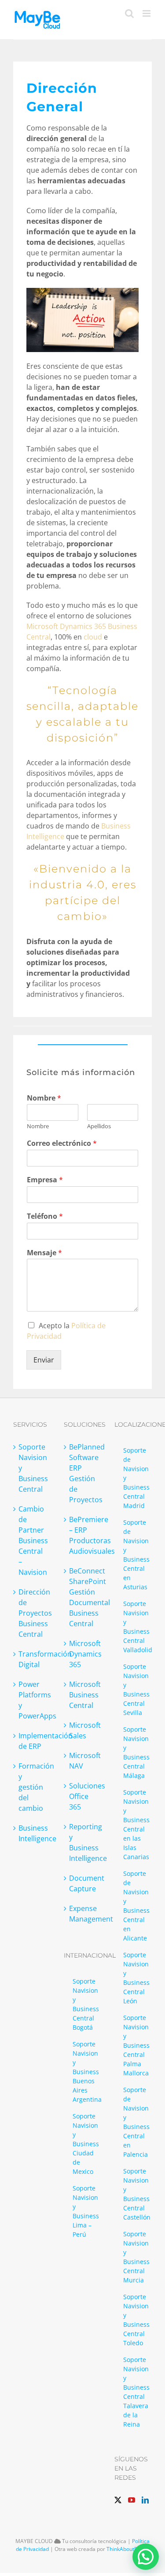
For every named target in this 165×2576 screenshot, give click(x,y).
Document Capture (83, 1883)
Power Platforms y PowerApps (32, 1700)
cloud (93, 637)
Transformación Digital (32, 1659)
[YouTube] (132, 2500)
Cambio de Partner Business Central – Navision (32, 1541)
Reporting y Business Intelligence (83, 1842)
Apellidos (99, 1126)
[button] (146, 2557)
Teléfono (45, 1216)
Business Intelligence (32, 1833)
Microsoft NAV (83, 1761)
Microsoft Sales (83, 1730)
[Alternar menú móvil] (147, 13)
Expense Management (83, 1914)
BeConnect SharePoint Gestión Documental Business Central (83, 1597)
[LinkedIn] (145, 2500)
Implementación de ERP (32, 1741)
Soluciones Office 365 (83, 1796)
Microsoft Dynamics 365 (83, 1654)
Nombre (44, 1098)
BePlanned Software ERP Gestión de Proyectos (83, 1473)
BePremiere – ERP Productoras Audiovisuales (83, 1535)
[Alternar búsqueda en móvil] (129, 13)
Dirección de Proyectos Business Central (32, 1613)
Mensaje (44, 1253)
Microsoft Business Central (83, 1695)
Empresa (45, 1180)
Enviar (44, 1360)
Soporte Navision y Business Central (32, 1468)
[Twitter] (118, 2500)
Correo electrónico (62, 1143)
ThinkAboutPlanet (128, 2549)
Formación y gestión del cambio (32, 1787)
